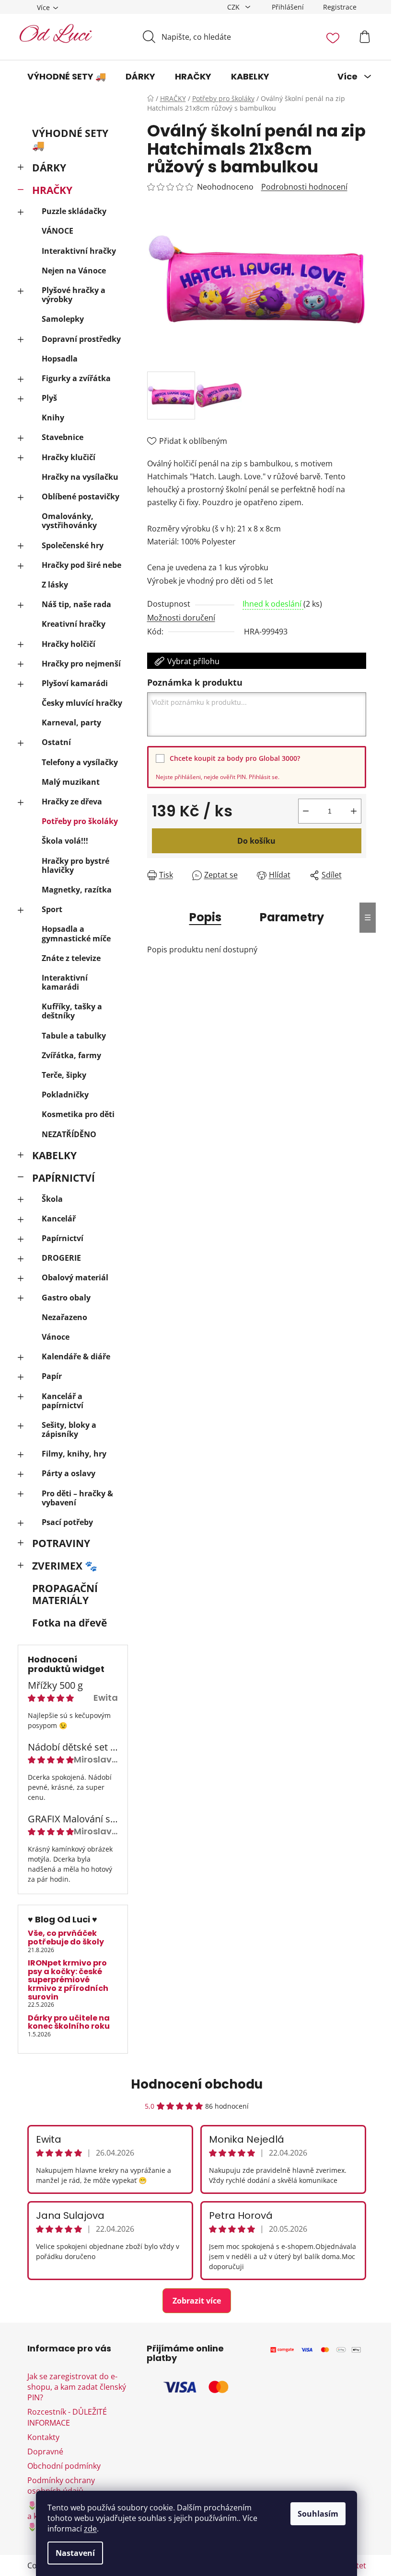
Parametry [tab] (292, 917)
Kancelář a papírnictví (63, 1401)
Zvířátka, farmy (71, 1055)
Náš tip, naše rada (76, 604)
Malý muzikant (71, 782)
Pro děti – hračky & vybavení (77, 1498)
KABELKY (54, 1155)
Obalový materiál (75, 1277)
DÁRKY (49, 168)
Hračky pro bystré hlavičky (75, 865)
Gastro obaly (66, 1298)
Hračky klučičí (69, 457)
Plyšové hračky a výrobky (74, 295)
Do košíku (256, 841)
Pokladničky (65, 1095)
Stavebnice (63, 437)
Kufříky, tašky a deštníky (72, 1011)
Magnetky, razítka (77, 890)
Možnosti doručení (181, 618)
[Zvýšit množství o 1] (354, 811)
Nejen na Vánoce (74, 271)
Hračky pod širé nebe (81, 565)
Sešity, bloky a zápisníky (69, 1429)
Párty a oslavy (69, 1473)
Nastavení (75, 2553)
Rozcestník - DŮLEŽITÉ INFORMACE (67, 2417)
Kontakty (43, 2437)
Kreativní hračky (74, 624)
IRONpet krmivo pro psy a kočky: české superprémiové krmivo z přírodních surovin (68, 1980)
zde (90, 2529)
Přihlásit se (263, 777)
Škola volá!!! (65, 841)
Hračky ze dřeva (72, 802)
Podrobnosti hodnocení (304, 187)
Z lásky (55, 585)
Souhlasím (318, 2514)
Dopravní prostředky (81, 339)
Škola (52, 1199)
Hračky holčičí (69, 644)
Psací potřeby (67, 1522)
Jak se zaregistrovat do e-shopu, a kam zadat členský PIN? (77, 2387)
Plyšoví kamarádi (75, 683)
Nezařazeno (64, 1317)
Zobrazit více (197, 2301)
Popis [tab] (205, 917)
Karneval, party (71, 723)
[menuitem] (67, 77)
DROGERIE (61, 1258)
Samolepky (63, 319)
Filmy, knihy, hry (74, 1454)
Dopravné (45, 2452)
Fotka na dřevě (69, 1623)
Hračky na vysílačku (80, 477)
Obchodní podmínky (64, 2466)
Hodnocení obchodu (197, 2084)
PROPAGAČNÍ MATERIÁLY (65, 1594)
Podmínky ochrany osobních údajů (61, 2486)
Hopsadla (60, 359)
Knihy (53, 418)
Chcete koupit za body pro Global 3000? (235, 758)
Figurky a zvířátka (76, 378)
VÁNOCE (58, 231)
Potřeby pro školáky (80, 821)
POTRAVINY (61, 1543)
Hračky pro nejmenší (81, 664)
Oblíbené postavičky (81, 497)
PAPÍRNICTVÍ (64, 1178)
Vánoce (56, 1337)
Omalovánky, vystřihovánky (69, 521)
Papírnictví (63, 1238)
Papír (52, 1376)
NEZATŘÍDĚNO (69, 1134)
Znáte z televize (71, 958)
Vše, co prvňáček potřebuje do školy (66, 1938)
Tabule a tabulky (74, 1036)
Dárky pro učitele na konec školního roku (69, 2022)
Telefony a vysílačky (80, 762)
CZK (234, 7)
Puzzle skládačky (74, 211)
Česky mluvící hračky (82, 703)
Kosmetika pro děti (78, 1114)
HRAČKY (52, 190)
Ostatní (56, 742)
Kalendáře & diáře (76, 1356)
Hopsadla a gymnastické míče (76, 933)
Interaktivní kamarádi (65, 982)
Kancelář (59, 1219)
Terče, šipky (64, 1075)
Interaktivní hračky (79, 251)
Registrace (340, 7)
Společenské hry (73, 545)
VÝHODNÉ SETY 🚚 (70, 139)
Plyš (49, 398)
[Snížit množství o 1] (306, 811)
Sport (52, 909)
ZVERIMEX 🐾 (65, 1566)
